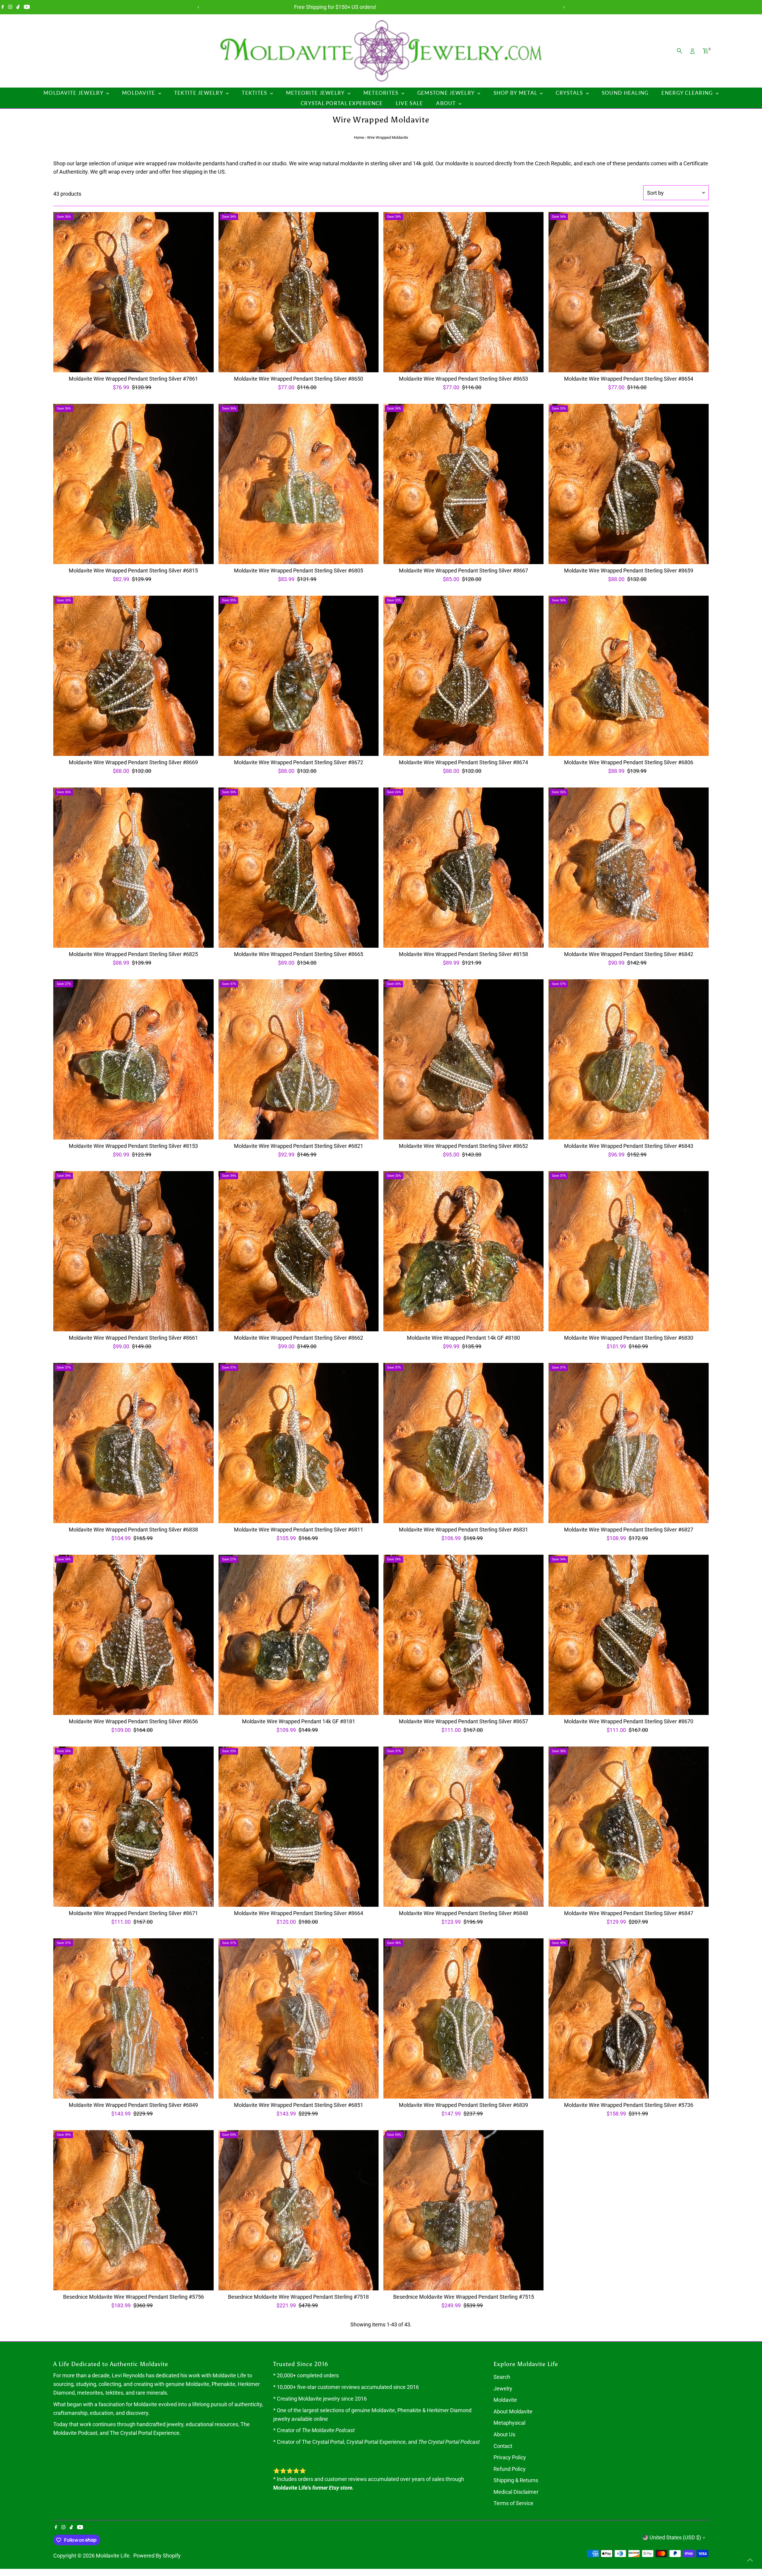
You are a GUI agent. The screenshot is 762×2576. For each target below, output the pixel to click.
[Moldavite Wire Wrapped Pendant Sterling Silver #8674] (463, 676)
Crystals (570, 93)
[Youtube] (27, 7)
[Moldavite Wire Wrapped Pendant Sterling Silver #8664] (299, 1827)
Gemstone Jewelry (447, 93)
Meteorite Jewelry (316, 93)
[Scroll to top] (750, 2560)
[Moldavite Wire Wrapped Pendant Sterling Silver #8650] (299, 292)
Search (502, 2377)
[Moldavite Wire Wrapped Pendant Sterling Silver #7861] (133, 292)
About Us (504, 2434)
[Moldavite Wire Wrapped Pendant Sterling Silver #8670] (628, 1635)
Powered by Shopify (157, 2556)
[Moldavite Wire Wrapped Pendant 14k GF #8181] (299, 1635)
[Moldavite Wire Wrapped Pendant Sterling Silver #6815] (133, 484)
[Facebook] (3, 7)
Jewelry (503, 2389)
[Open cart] (706, 51)
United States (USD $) (675, 2537)
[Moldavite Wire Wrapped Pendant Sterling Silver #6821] (299, 1059)
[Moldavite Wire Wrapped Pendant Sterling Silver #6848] (463, 1827)
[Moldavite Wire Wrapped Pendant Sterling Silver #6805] (299, 484)
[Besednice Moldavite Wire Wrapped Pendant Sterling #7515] (463, 2210)
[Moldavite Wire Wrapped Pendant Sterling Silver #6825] (133, 868)
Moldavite (139, 93)
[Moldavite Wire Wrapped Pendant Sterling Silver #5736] (628, 2018)
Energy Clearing (688, 93)
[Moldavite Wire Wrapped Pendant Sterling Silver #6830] (628, 1251)
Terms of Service (513, 2503)
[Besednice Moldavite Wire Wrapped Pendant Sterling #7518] (299, 2210)
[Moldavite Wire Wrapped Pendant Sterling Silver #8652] (463, 1059)
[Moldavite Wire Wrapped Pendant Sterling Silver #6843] (628, 1059)
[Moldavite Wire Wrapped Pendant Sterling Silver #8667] (463, 484)
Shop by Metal (516, 93)
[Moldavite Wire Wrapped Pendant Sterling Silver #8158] (463, 868)
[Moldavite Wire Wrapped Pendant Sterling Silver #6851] (299, 2018)
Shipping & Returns (516, 2480)
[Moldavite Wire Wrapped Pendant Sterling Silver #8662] (299, 1251)
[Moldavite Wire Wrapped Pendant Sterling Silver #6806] (628, 676)
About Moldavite (513, 2411)
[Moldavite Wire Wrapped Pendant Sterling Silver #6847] (628, 1827)
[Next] (564, 7)
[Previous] (198, 7)
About (447, 103)
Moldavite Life (113, 2556)
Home (359, 137)
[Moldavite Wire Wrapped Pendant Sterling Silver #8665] (299, 868)
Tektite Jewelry (199, 93)
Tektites (255, 93)
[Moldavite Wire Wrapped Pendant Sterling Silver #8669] (133, 676)
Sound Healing (625, 93)
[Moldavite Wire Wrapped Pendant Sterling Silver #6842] (628, 868)
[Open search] (680, 51)
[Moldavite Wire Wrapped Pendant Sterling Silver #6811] (299, 1443)
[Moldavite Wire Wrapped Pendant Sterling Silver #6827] (628, 1443)
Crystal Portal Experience (342, 103)
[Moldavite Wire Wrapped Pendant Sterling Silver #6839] (463, 2018)
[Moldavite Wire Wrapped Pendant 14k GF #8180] (463, 1251)
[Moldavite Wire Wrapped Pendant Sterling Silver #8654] (628, 292)
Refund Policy (510, 2469)
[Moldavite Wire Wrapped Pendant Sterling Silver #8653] (463, 292)
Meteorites (382, 93)
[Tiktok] (18, 7)
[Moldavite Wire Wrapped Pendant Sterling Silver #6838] (133, 1443)
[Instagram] (10, 7)
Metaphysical (509, 2423)
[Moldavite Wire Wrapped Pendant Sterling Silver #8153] (133, 1059)
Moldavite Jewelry (74, 93)
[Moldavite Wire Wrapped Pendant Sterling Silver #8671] (133, 1827)
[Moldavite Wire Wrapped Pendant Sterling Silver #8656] (133, 1635)
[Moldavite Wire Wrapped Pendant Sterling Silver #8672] (299, 676)
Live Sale (409, 103)
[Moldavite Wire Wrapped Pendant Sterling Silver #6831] (463, 1443)
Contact (503, 2446)
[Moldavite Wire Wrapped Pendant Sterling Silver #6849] (133, 2018)
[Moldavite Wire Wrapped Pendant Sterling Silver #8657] (463, 1635)
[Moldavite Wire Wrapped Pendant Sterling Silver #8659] (628, 484)
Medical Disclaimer (516, 2492)
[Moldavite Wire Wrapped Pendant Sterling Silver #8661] (133, 1251)
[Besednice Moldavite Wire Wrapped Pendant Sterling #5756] (133, 2210)
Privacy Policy (510, 2457)
